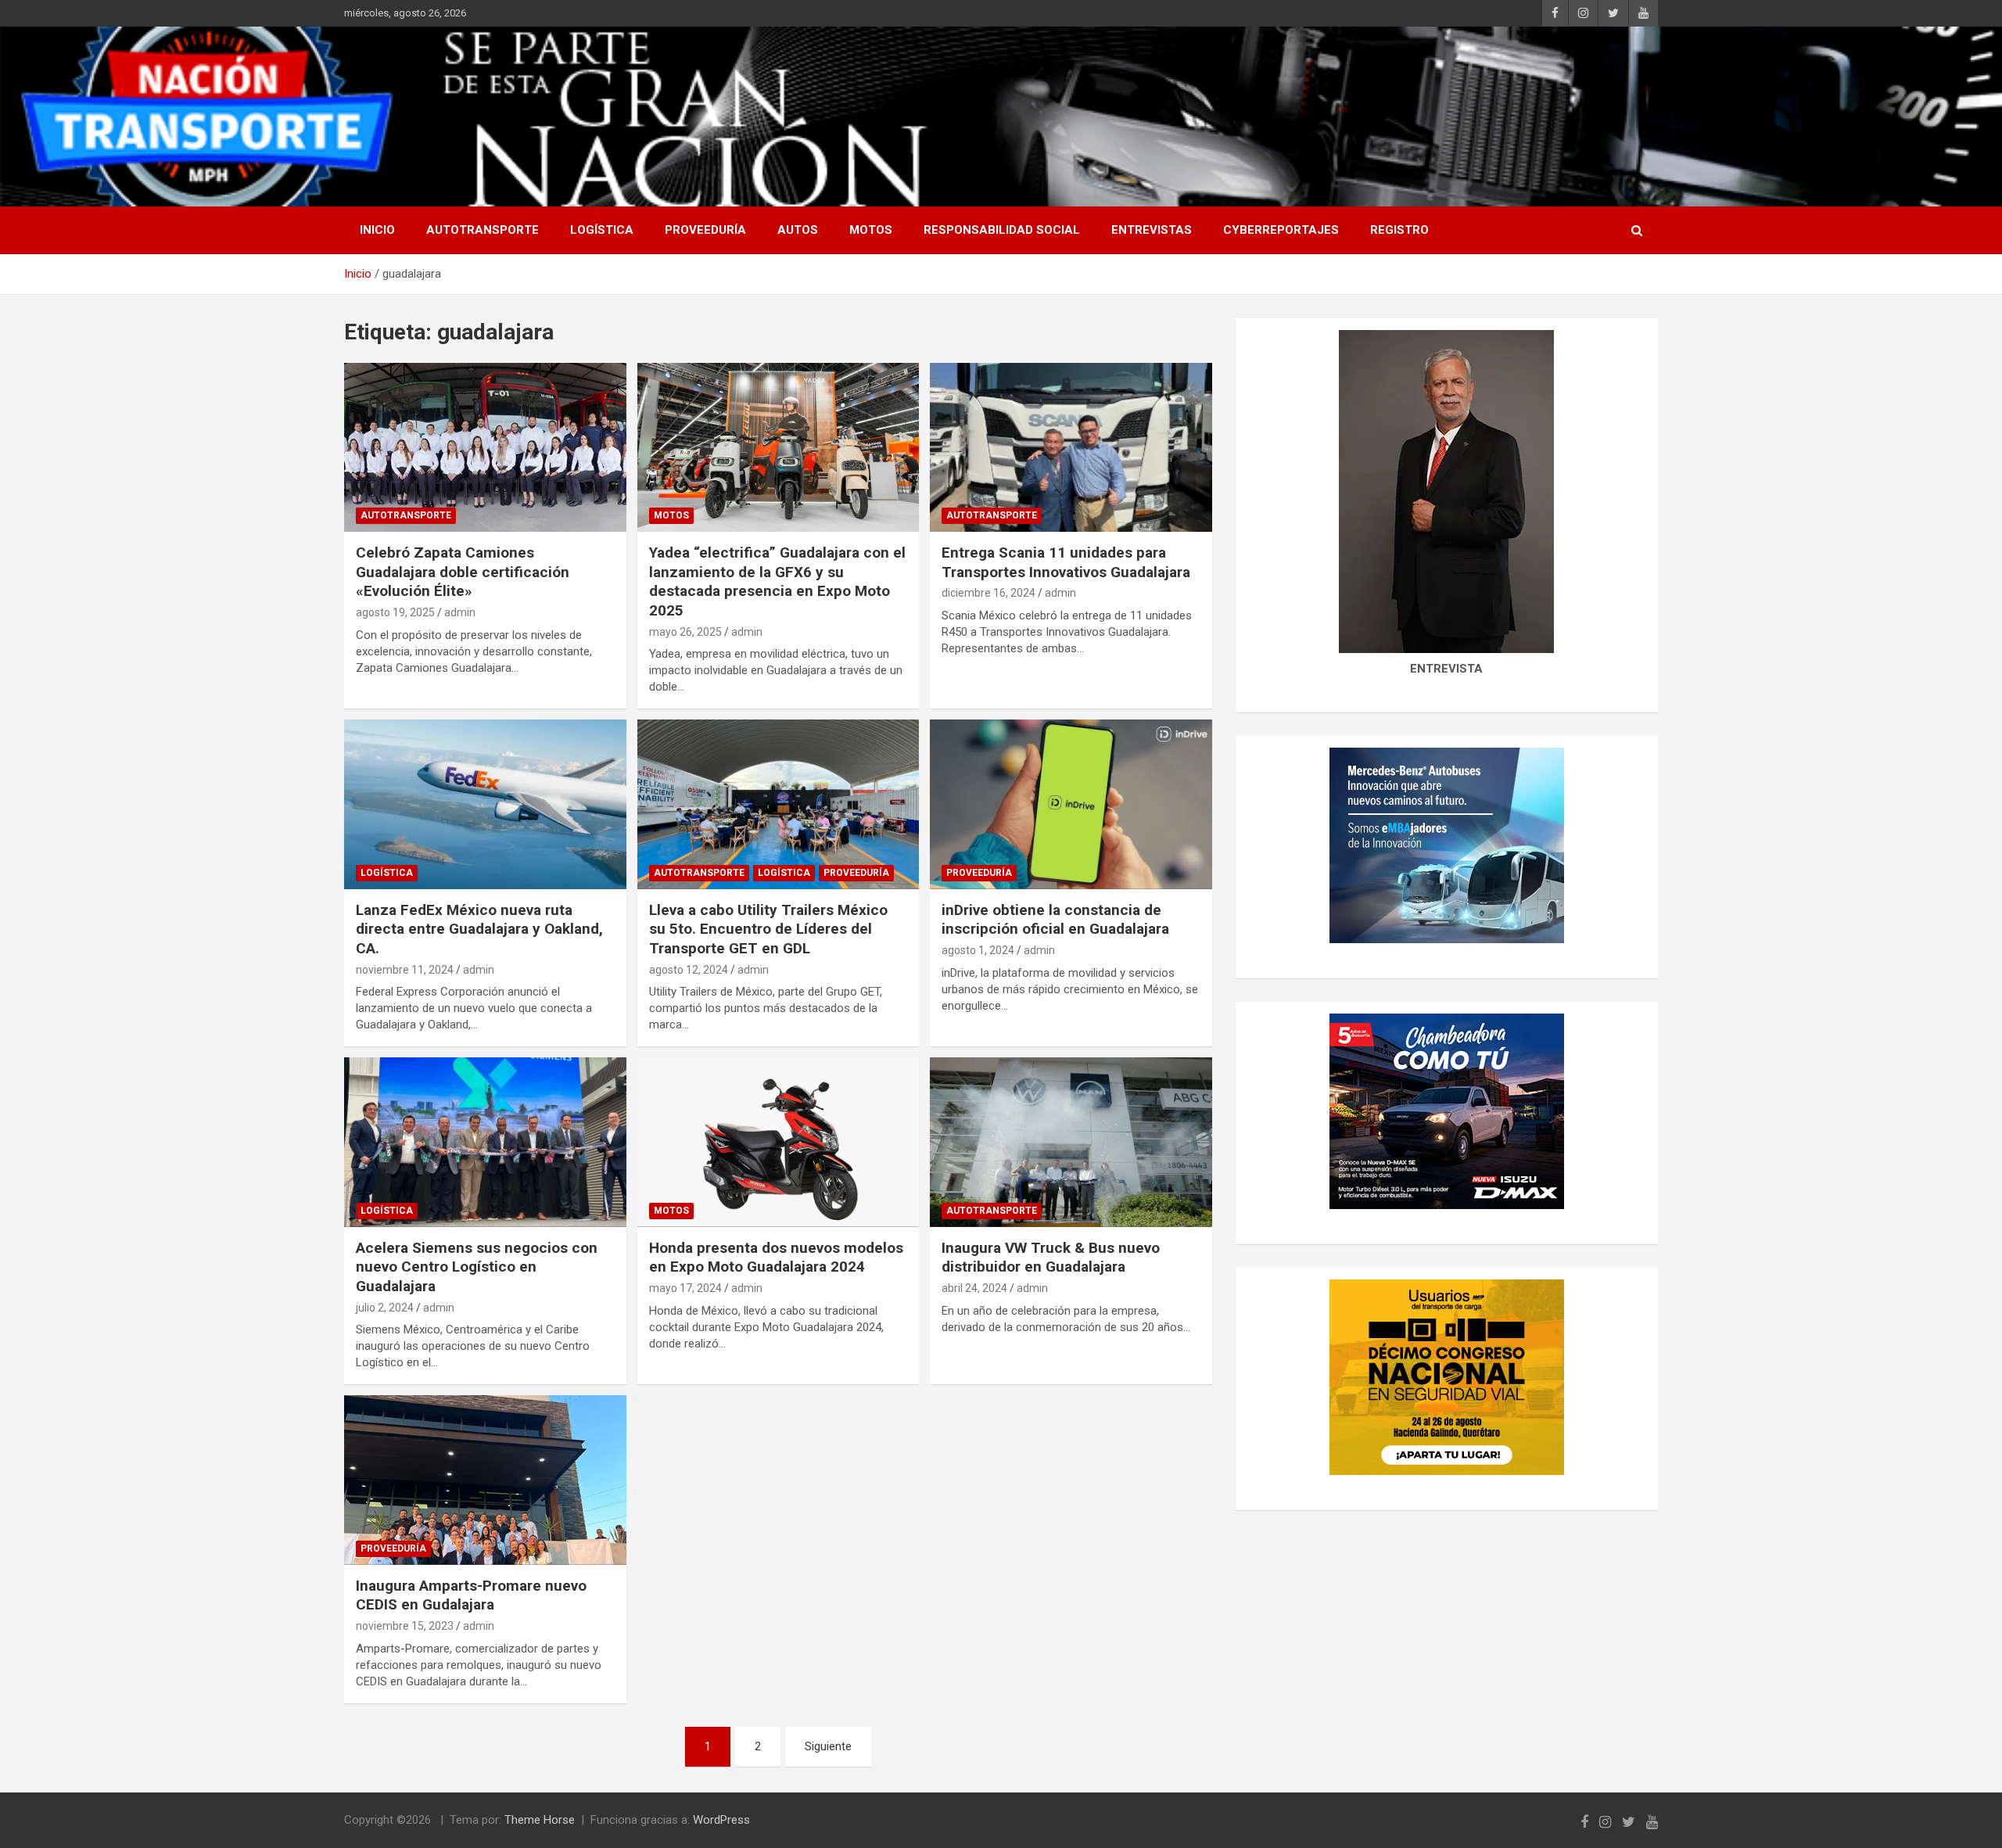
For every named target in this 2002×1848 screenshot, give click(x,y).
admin (460, 612)
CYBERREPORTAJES (1281, 230)
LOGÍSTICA (602, 230)
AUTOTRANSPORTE (483, 230)
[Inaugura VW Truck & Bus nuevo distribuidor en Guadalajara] (1071, 1143)
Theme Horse (540, 1820)
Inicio (377, 230)
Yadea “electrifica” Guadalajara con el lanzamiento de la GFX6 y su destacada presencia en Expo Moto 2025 (777, 581)
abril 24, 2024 (974, 1288)
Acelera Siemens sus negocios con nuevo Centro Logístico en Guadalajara (477, 1267)
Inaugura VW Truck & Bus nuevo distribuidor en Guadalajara (1051, 1258)
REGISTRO (1399, 230)
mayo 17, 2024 (685, 1288)
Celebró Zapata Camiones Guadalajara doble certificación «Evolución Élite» (463, 572)
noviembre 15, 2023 (405, 1626)
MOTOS (871, 230)
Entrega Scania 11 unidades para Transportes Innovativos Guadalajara (1066, 562)
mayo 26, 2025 (685, 632)
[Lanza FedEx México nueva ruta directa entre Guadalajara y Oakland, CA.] (485, 805)
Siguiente (828, 1746)
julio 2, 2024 (385, 1308)
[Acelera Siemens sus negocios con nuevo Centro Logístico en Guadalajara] (485, 1143)
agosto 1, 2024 (978, 950)
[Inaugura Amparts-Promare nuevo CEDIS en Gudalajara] (485, 1480)
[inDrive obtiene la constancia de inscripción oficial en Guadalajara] (1071, 805)
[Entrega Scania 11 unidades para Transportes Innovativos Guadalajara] (1071, 447)
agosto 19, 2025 (395, 612)
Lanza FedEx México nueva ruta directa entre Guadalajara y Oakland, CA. (479, 929)
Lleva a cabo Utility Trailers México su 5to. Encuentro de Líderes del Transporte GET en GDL (768, 929)
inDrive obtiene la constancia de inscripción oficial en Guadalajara (1055, 920)
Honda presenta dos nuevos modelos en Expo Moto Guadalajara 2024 (776, 1258)
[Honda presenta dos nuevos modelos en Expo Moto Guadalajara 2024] (779, 1143)
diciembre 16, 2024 (988, 593)
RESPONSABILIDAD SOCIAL (1002, 230)
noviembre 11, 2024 (405, 970)
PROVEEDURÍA (705, 230)
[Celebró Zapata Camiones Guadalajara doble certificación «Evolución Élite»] (485, 447)
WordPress (721, 1820)
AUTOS (798, 230)
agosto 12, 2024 (689, 970)
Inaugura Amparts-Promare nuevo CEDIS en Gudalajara (471, 1595)
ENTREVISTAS (1152, 230)
